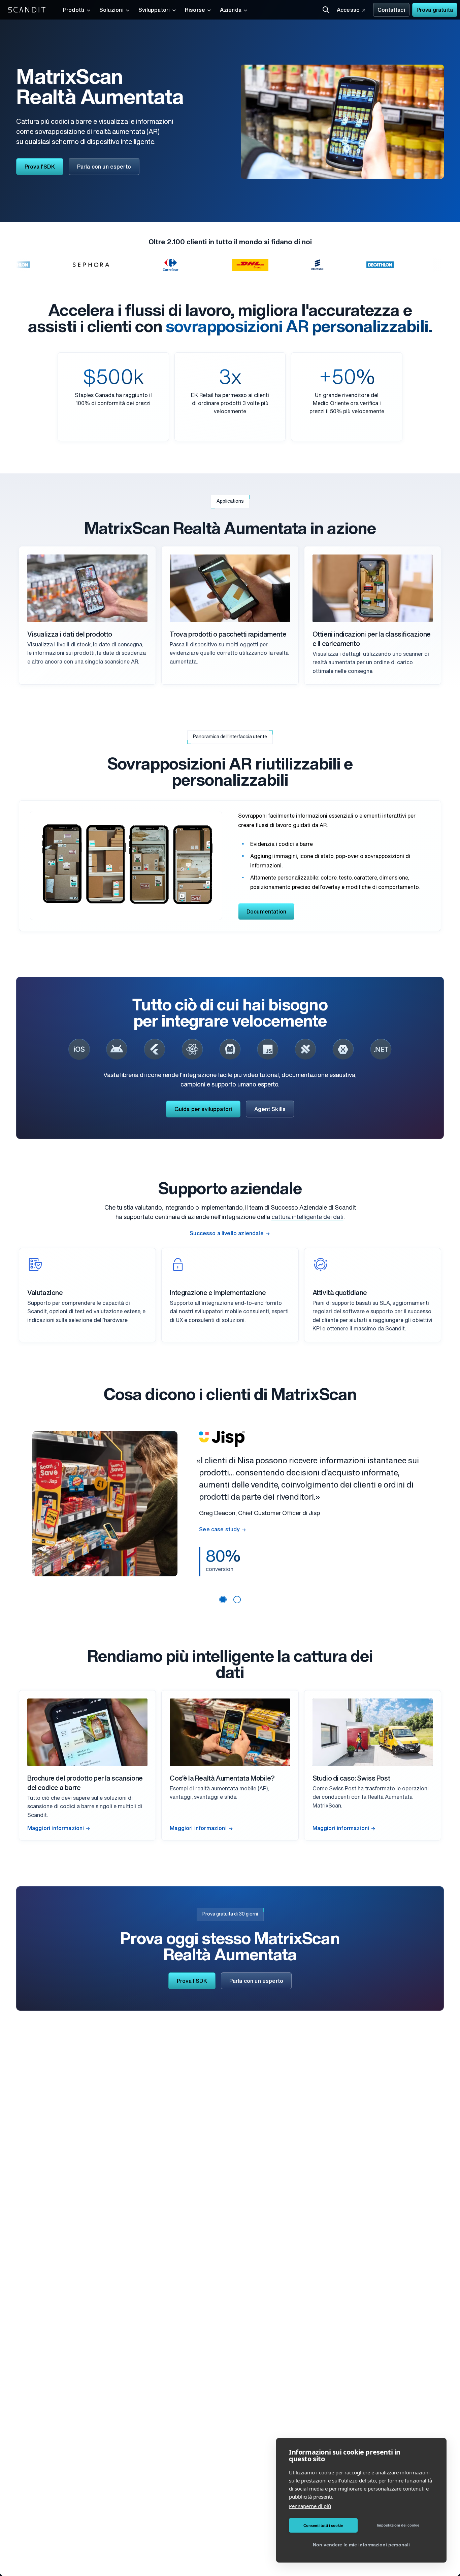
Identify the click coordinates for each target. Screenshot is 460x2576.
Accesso (348, 10)
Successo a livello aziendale (226, 1234)
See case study (219, 1530)
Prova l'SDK (40, 167)
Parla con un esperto (104, 167)
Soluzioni (111, 10)
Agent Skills (270, 1110)
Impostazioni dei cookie (398, 2525)
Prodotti (74, 10)
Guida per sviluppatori (203, 1110)
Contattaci (391, 10)
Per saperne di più (310, 2506)
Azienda (231, 10)
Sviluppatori (154, 10)
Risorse (195, 10)
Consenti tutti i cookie (323, 2526)
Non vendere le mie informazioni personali (361, 2545)
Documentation (266, 912)
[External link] (79, 1049)
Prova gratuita (435, 10)
